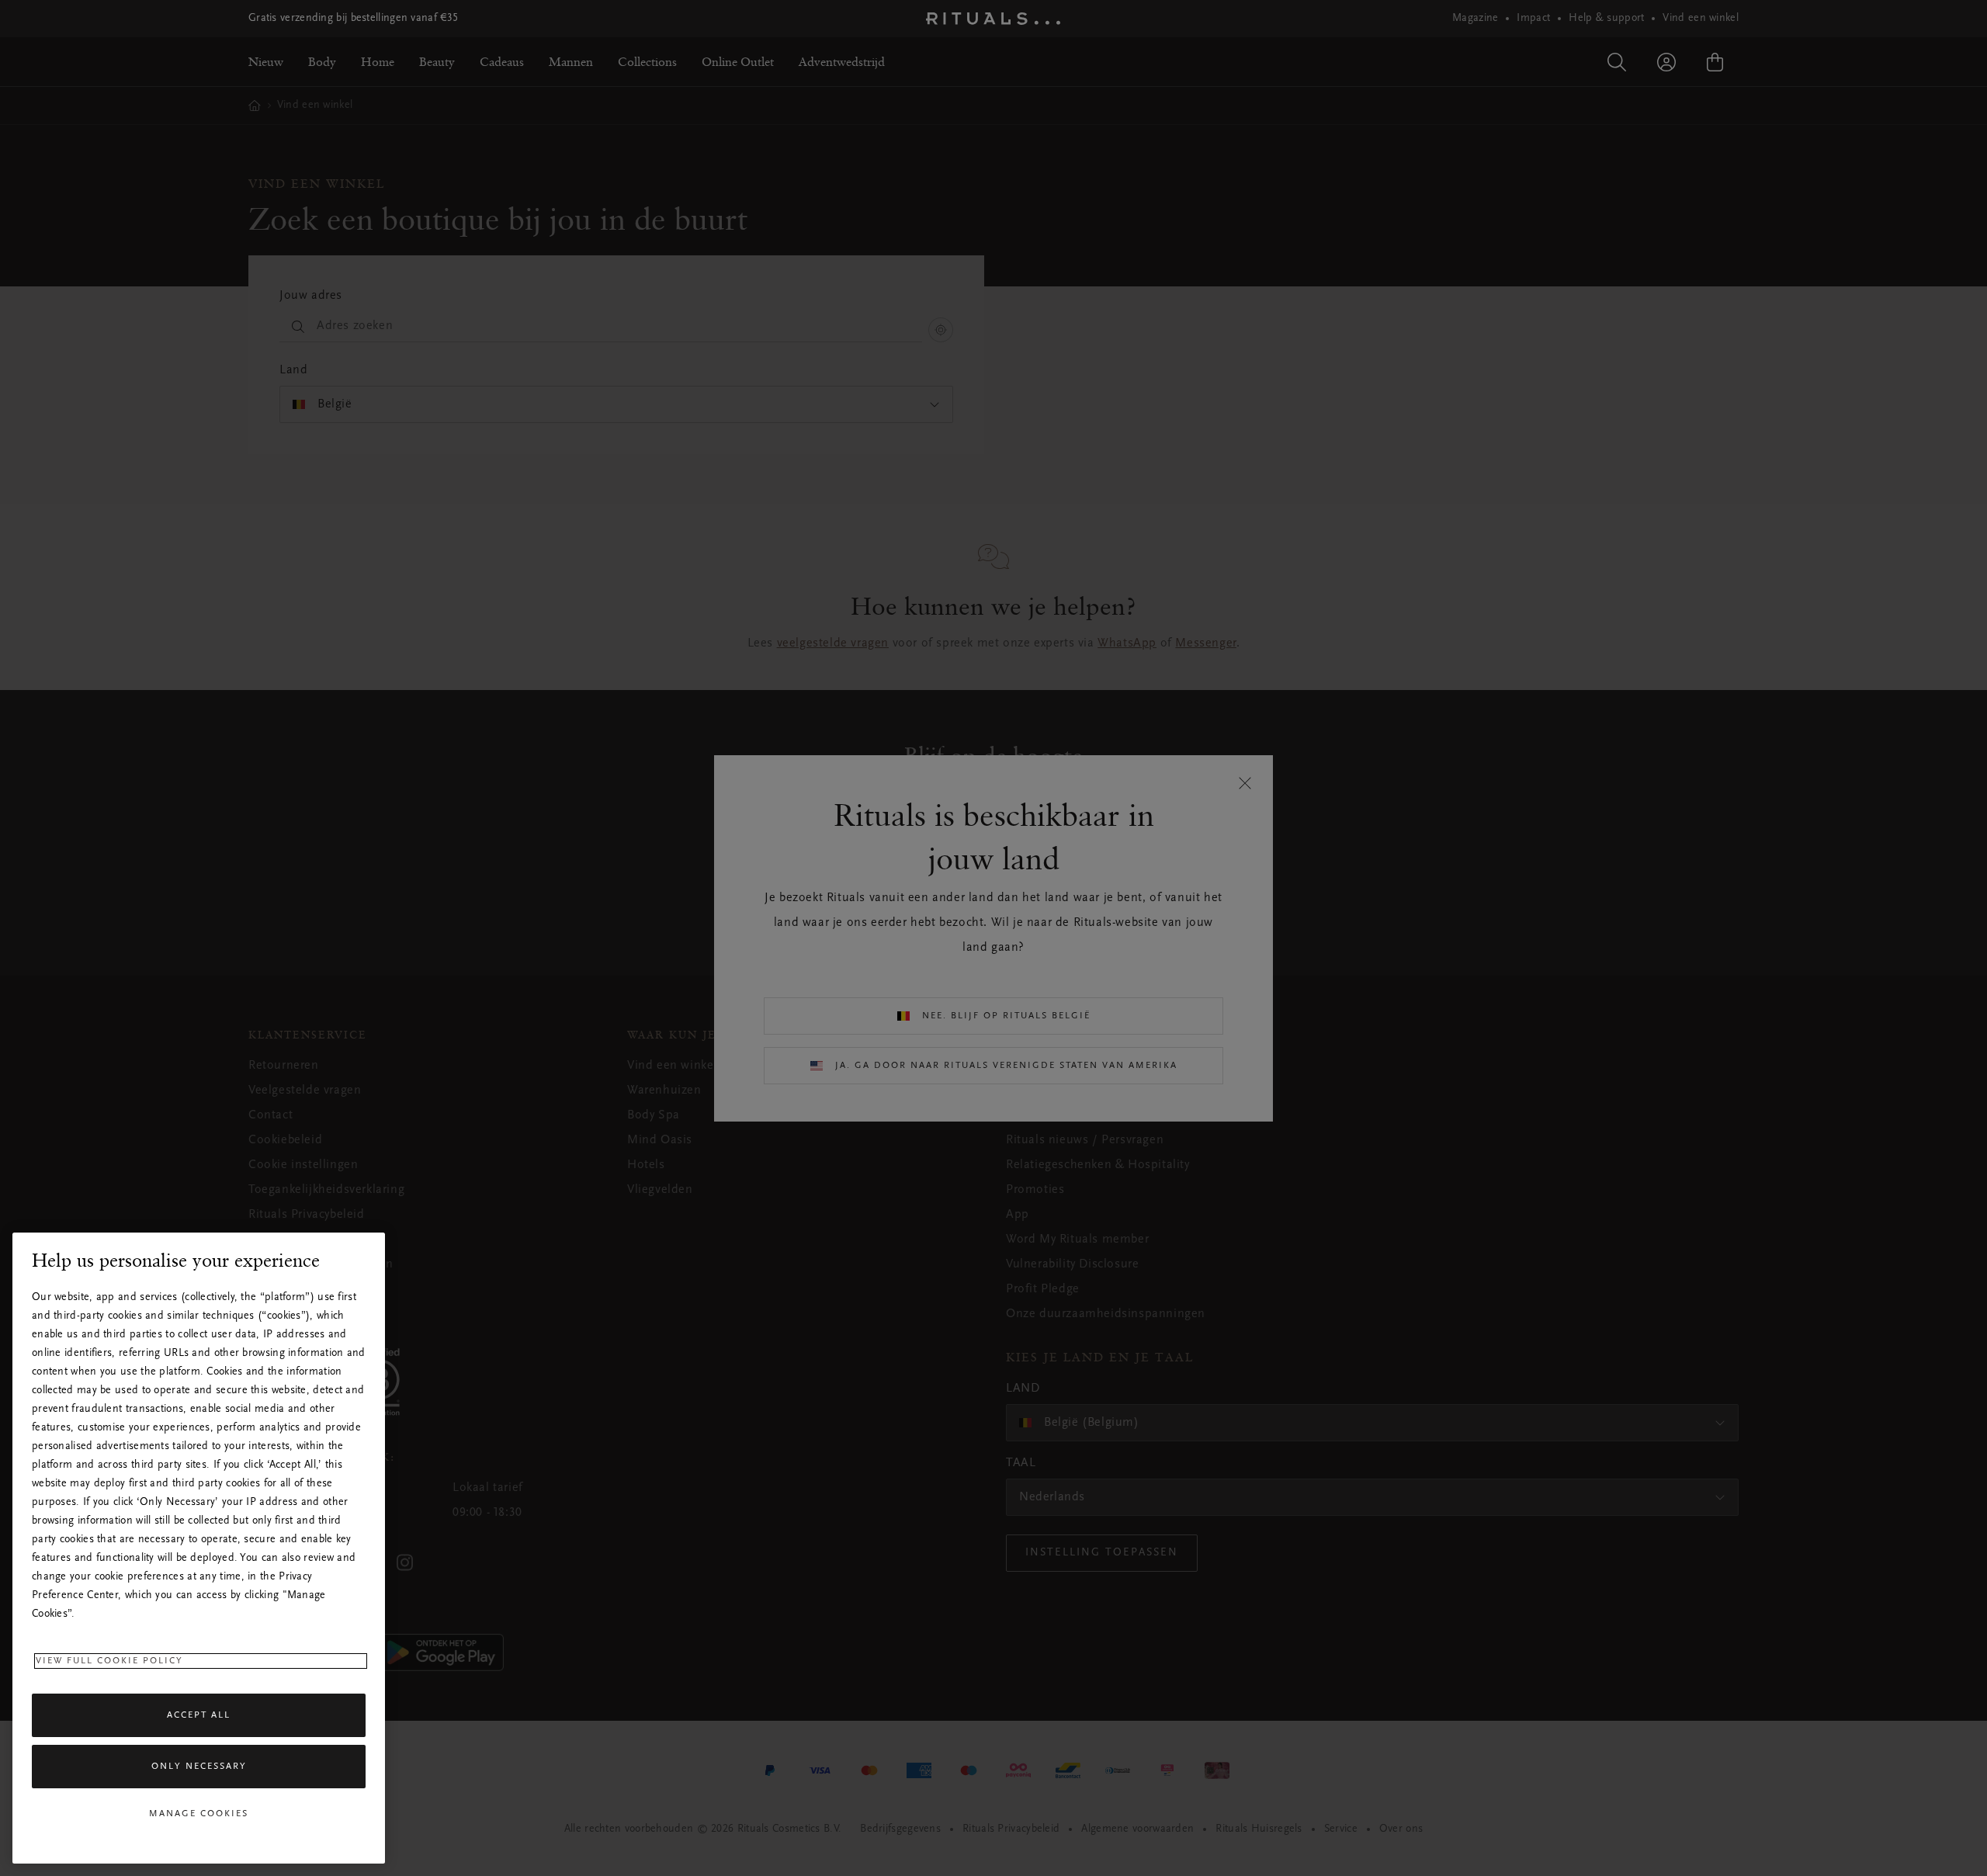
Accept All (199, 1715)
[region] (199, 1548)
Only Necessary (199, 1767)
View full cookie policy (109, 1661)
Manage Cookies (199, 1814)
